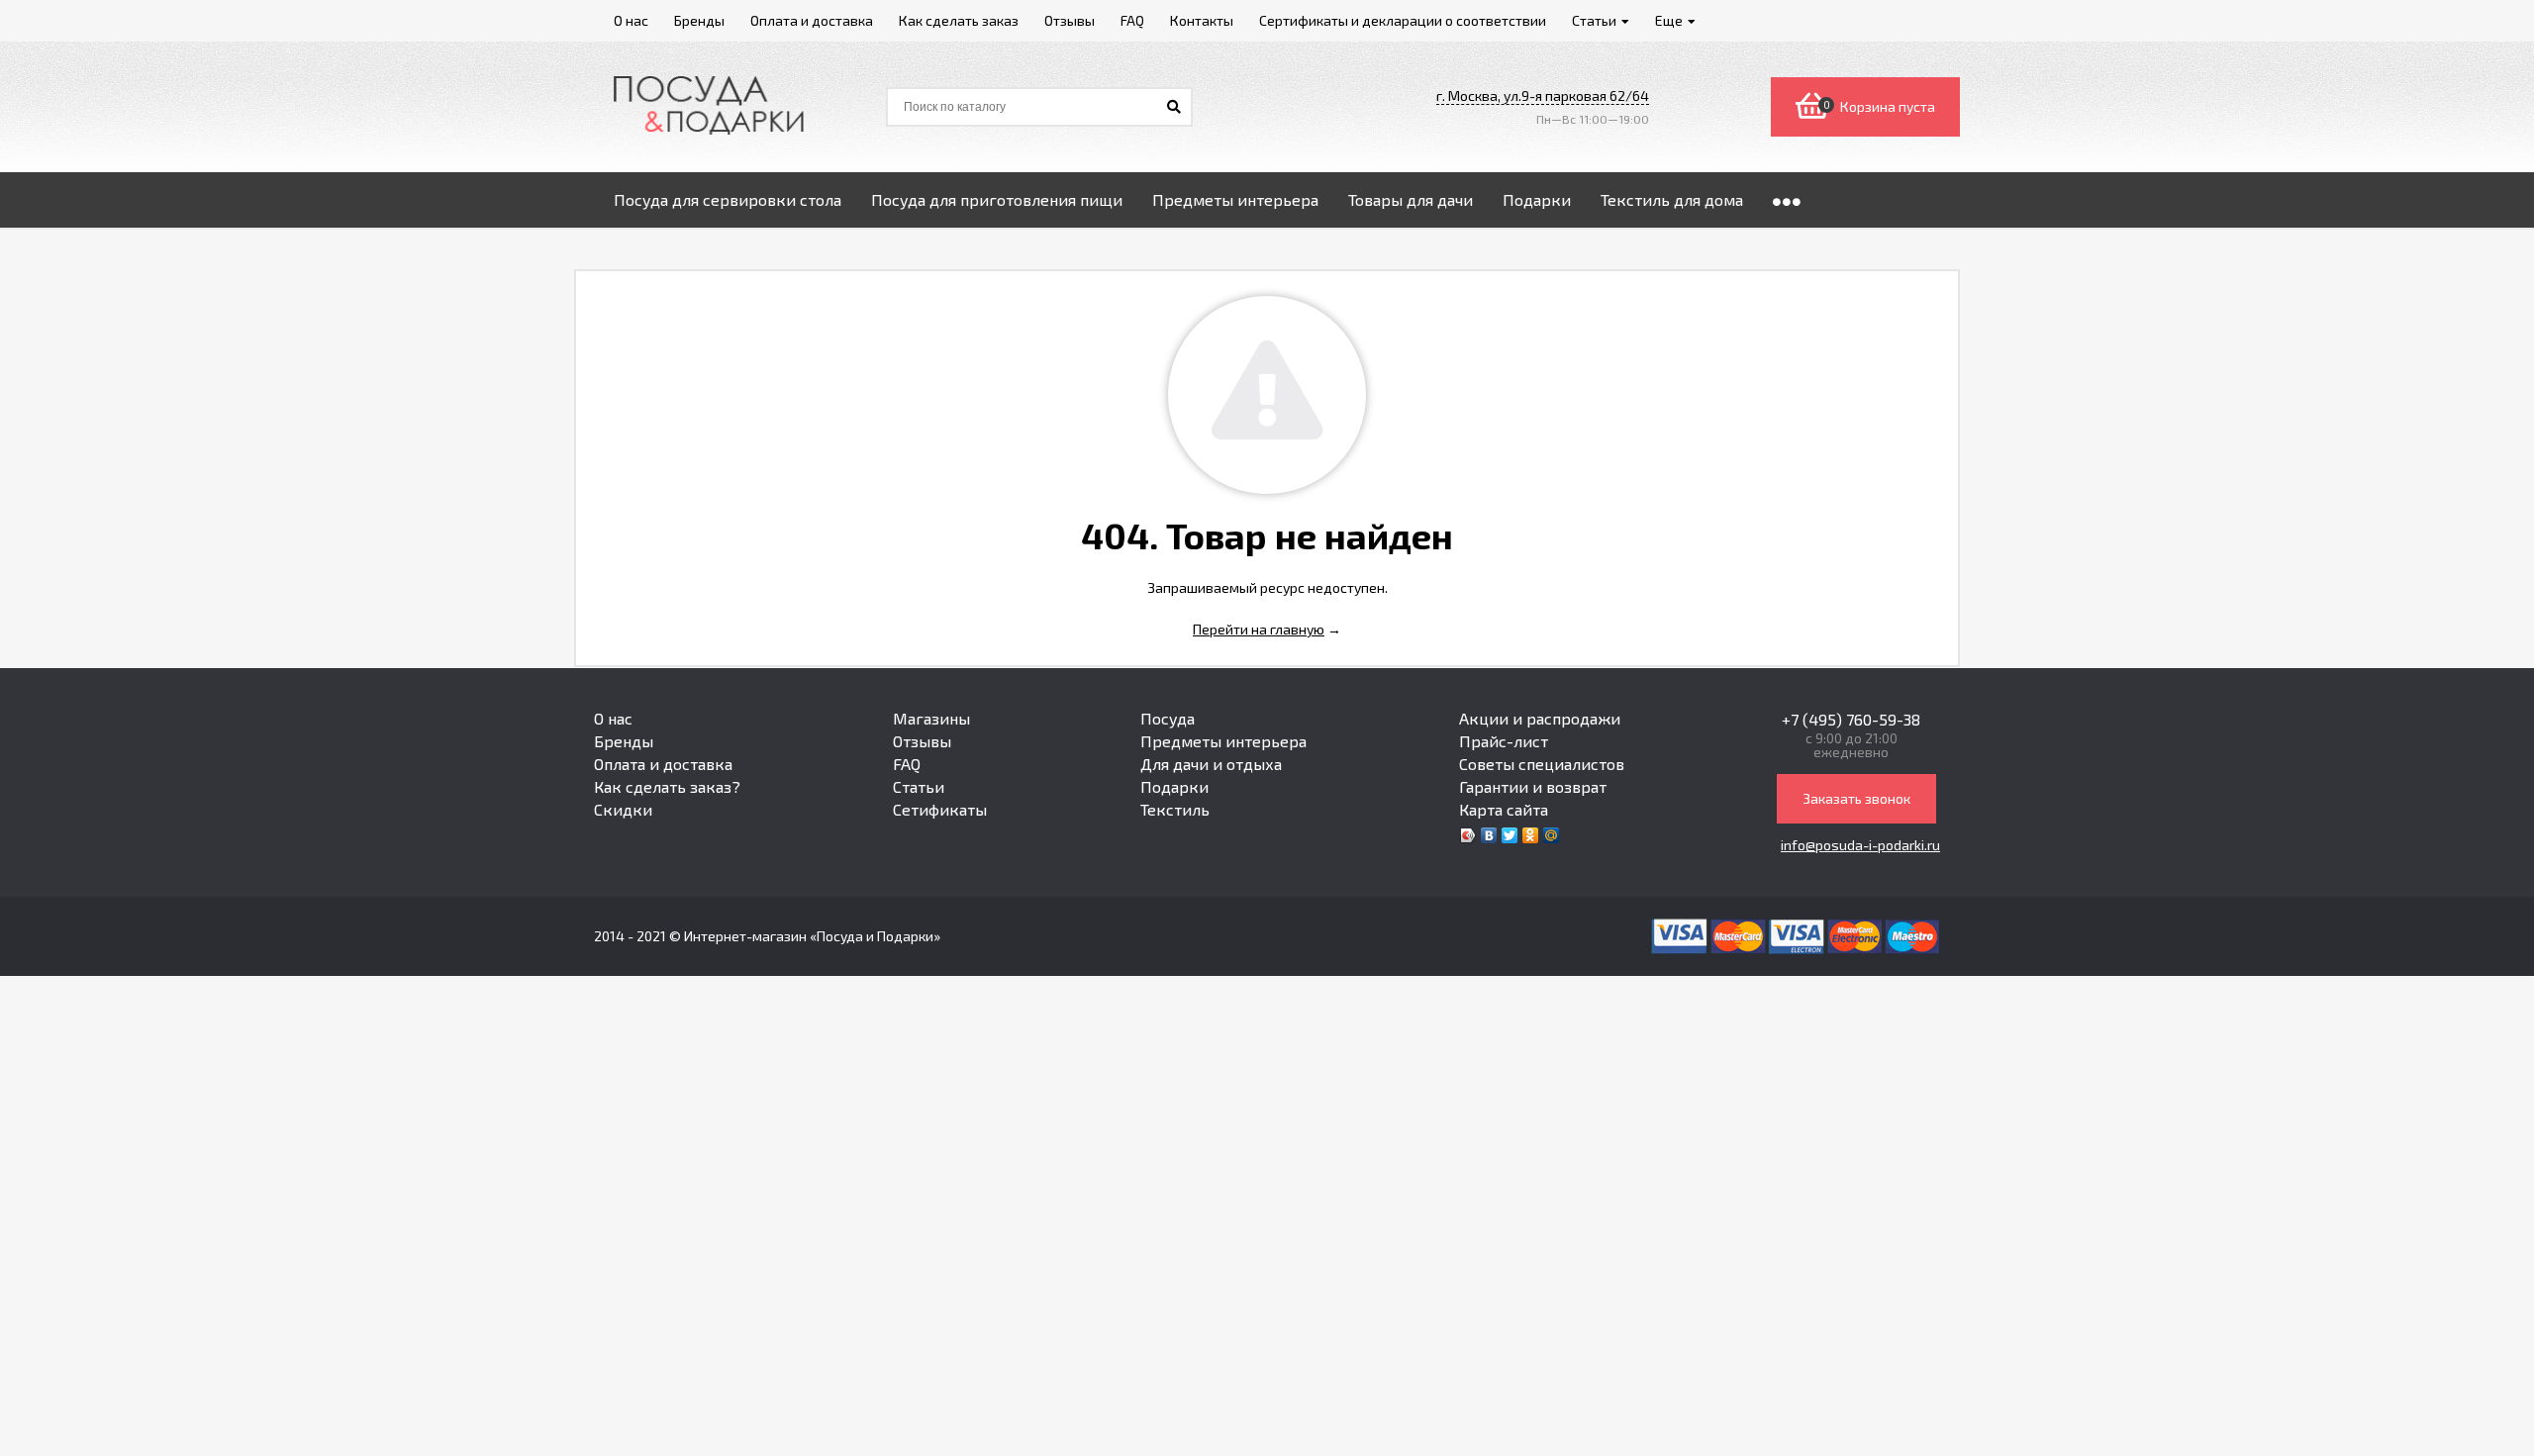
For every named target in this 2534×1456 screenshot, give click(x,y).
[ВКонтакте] (1489, 835)
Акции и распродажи (1540, 718)
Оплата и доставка (663, 764)
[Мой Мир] (1552, 835)
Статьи (919, 786)
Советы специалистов (1542, 764)
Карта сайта (1504, 809)
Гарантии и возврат (1533, 786)
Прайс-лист (1504, 741)
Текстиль (1175, 809)
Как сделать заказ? (667, 786)
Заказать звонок (1856, 798)
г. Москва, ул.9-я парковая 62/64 (1543, 96)
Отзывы (922, 741)
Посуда (1168, 718)
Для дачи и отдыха (1211, 764)
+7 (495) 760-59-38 (1851, 719)
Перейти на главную (1259, 629)
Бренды (624, 741)
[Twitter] (1510, 835)
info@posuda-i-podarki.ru (1860, 845)
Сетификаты (940, 809)
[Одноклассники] (1531, 835)
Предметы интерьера (1223, 741)
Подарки (1174, 786)
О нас (613, 718)
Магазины (931, 718)
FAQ (907, 764)
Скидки (623, 809)
